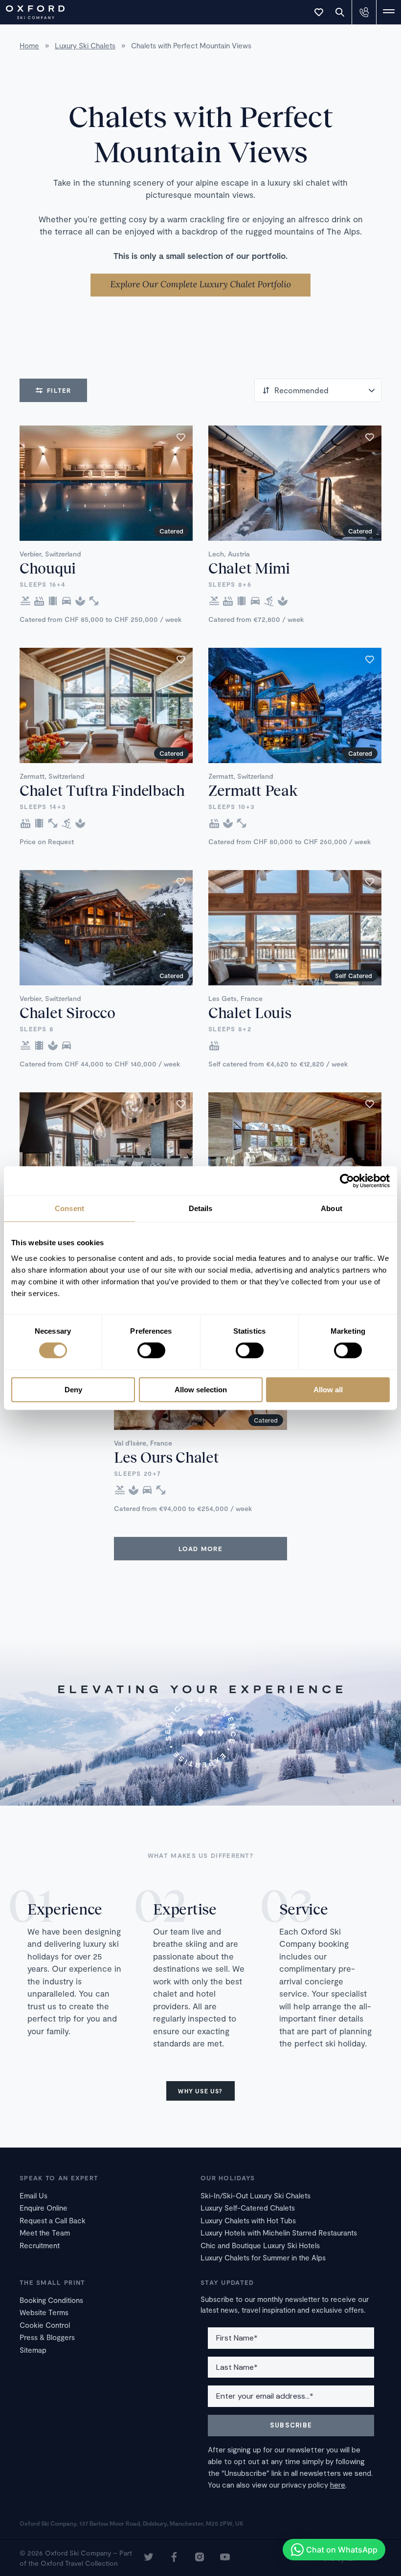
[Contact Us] (364, 12)
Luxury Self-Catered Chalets (248, 2208)
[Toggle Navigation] (389, 12)
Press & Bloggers (47, 2337)
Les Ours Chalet (167, 1457)
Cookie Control (45, 2325)
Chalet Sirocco (67, 1012)
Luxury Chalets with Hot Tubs (248, 2220)
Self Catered (354, 976)
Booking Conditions (51, 2300)
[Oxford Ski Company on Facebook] (174, 2558)
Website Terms (44, 2312)
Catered (171, 531)
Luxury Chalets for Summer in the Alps (263, 2257)
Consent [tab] (69, 1208)
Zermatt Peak (253, 790)
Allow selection (201, 1390)
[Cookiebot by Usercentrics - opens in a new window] (347, 1181)
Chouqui (48, 568)
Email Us (33, 2195)
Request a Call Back (53, 2220)
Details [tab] (201, 1208)
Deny (73, 1390)
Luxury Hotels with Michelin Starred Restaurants (279, 2233)
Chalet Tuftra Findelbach (102, 790)
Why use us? (200, 2091)
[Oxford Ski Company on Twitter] (149, 2558)
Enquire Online (44, 2208)
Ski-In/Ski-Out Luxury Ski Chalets (256, 2195)
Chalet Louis (250, 1012)
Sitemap (33, 2350)
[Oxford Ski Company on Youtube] (225, 2558)
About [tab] (332, 1208)
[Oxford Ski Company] (30, 11)
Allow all (328, 1390)
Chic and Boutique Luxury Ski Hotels (260, 2245)
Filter (59, 390)
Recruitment (40, 2245)
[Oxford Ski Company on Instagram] (200, 2558)
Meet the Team (45, 2233)
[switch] (151, 1351)
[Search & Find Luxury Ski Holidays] (340, 12)
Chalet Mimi (249, 568)
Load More (200, 1549)
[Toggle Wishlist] (319, 12)
